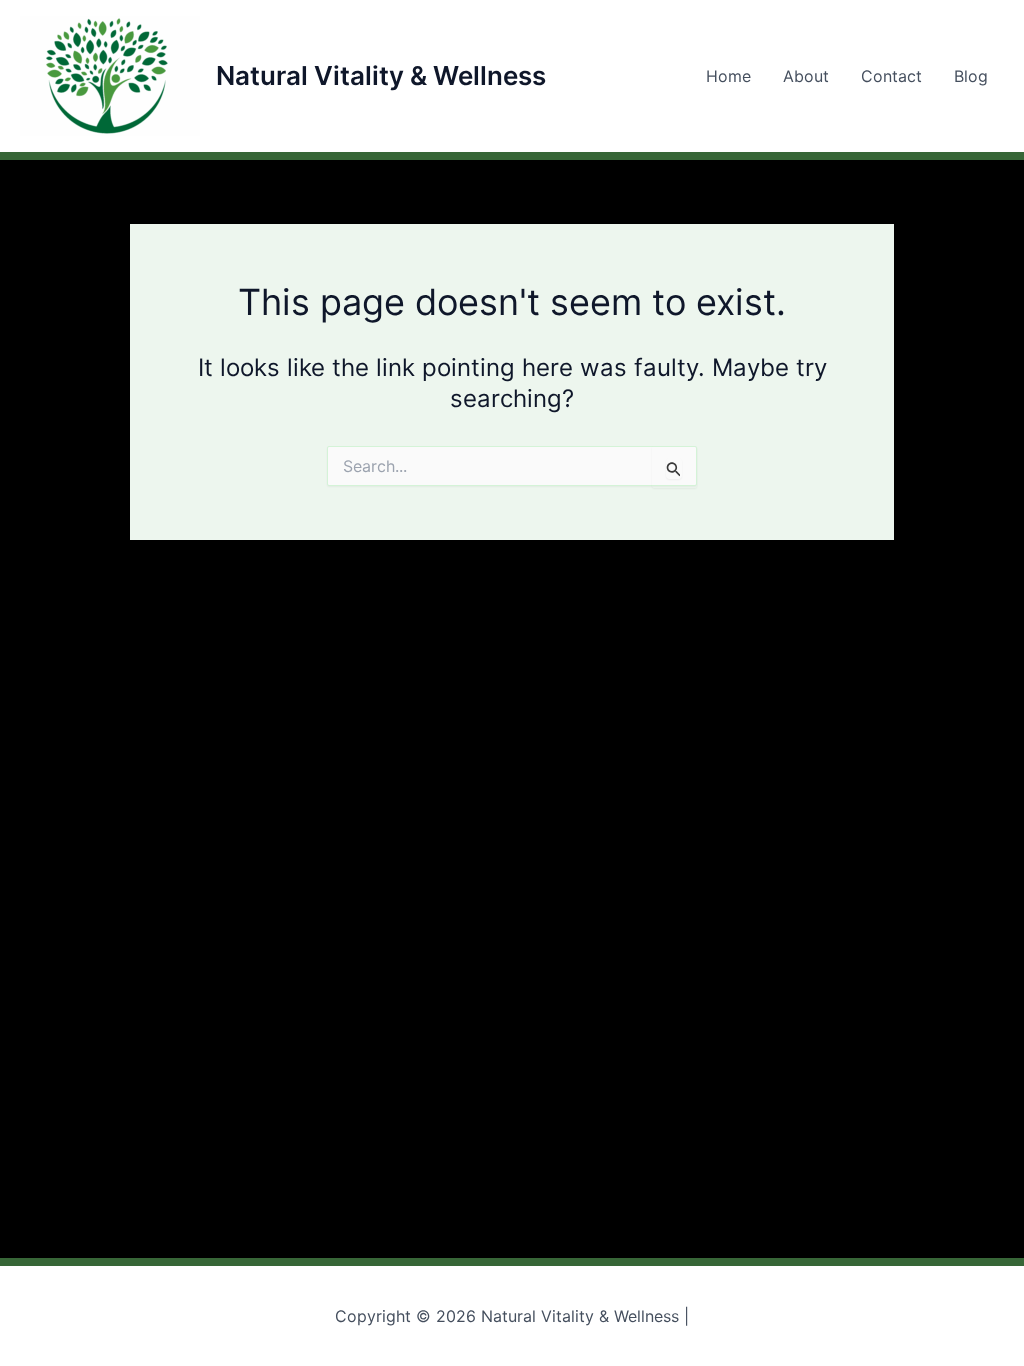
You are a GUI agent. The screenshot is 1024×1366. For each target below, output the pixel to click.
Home (728, 76)
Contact (891, 76)
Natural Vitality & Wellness (381, 75)
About (806, 76)
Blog (971, 76)
